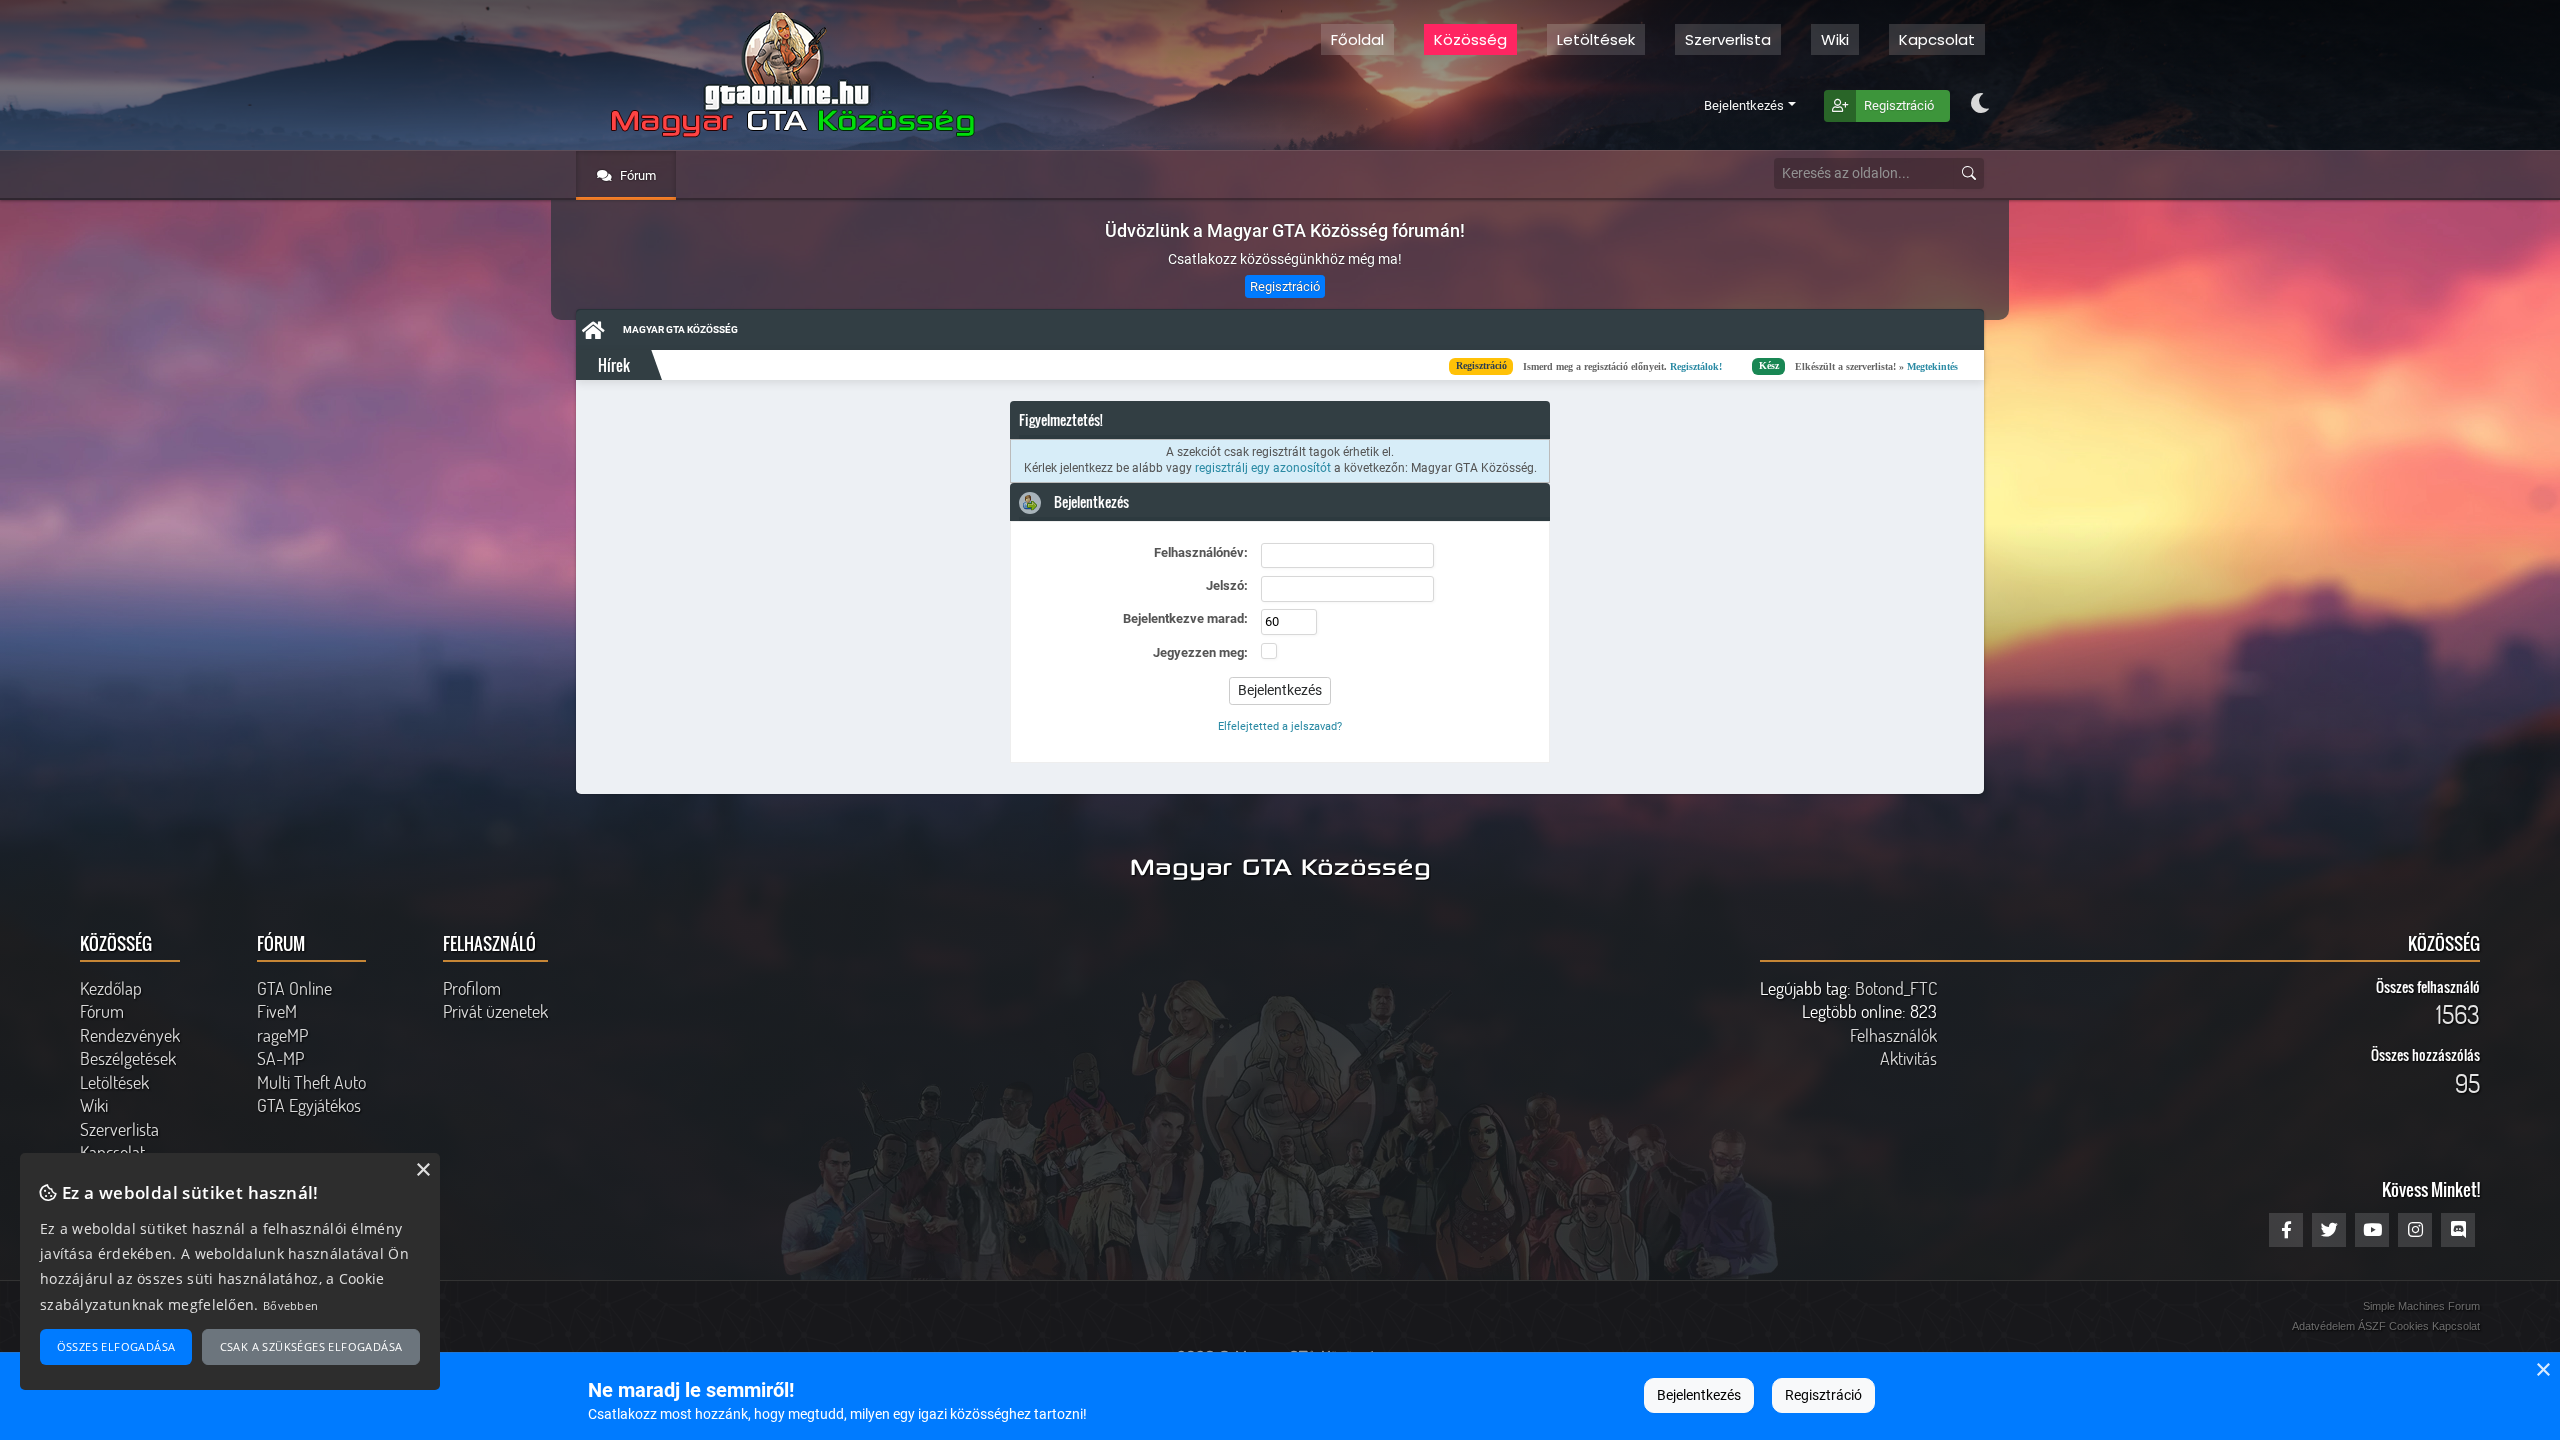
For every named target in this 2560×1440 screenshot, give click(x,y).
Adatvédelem (2323, 1326)
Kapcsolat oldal (1948, 365)
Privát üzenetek (495, 1011)
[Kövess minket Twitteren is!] (2329, 1230)
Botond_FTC (1896, 988)
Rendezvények (130, 1035)
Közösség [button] (1470, 39)
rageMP (282, 1035)
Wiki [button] (1835, 39)
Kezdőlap (111, 988)
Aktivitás (1908, 1058)
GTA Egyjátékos (309, 1105)
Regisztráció (1899, 105)
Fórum (636, 175)
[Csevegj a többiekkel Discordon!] (2458, 1230)
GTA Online (294, 988)
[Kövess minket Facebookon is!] (2286, 1230)
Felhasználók (1893, 1035)
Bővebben (290, 1305)
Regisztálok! (1478, 365)
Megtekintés (1714, 365)
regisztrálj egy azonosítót (1263, 468)
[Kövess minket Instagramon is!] (2415, 1230)
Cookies (2409, 1326)
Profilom (472, 988)
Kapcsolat (1937, 39)
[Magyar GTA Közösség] (787, 75)
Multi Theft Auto (311, 1082)
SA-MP (280, 1058)
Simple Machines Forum (2421, 1306)
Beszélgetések (128, 1058)
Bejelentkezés (1744, 105)
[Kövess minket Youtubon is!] (2372, 1230)
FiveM (277, 1011)
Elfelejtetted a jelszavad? (1280, 726)
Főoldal (1357, 39)
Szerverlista (1728, 39)
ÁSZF (2372, 1326)
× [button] (2542, 1370)
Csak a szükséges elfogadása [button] (311, 1346)
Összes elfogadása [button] (116, 1346)
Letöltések (1596, 39)
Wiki (94, 1105)
